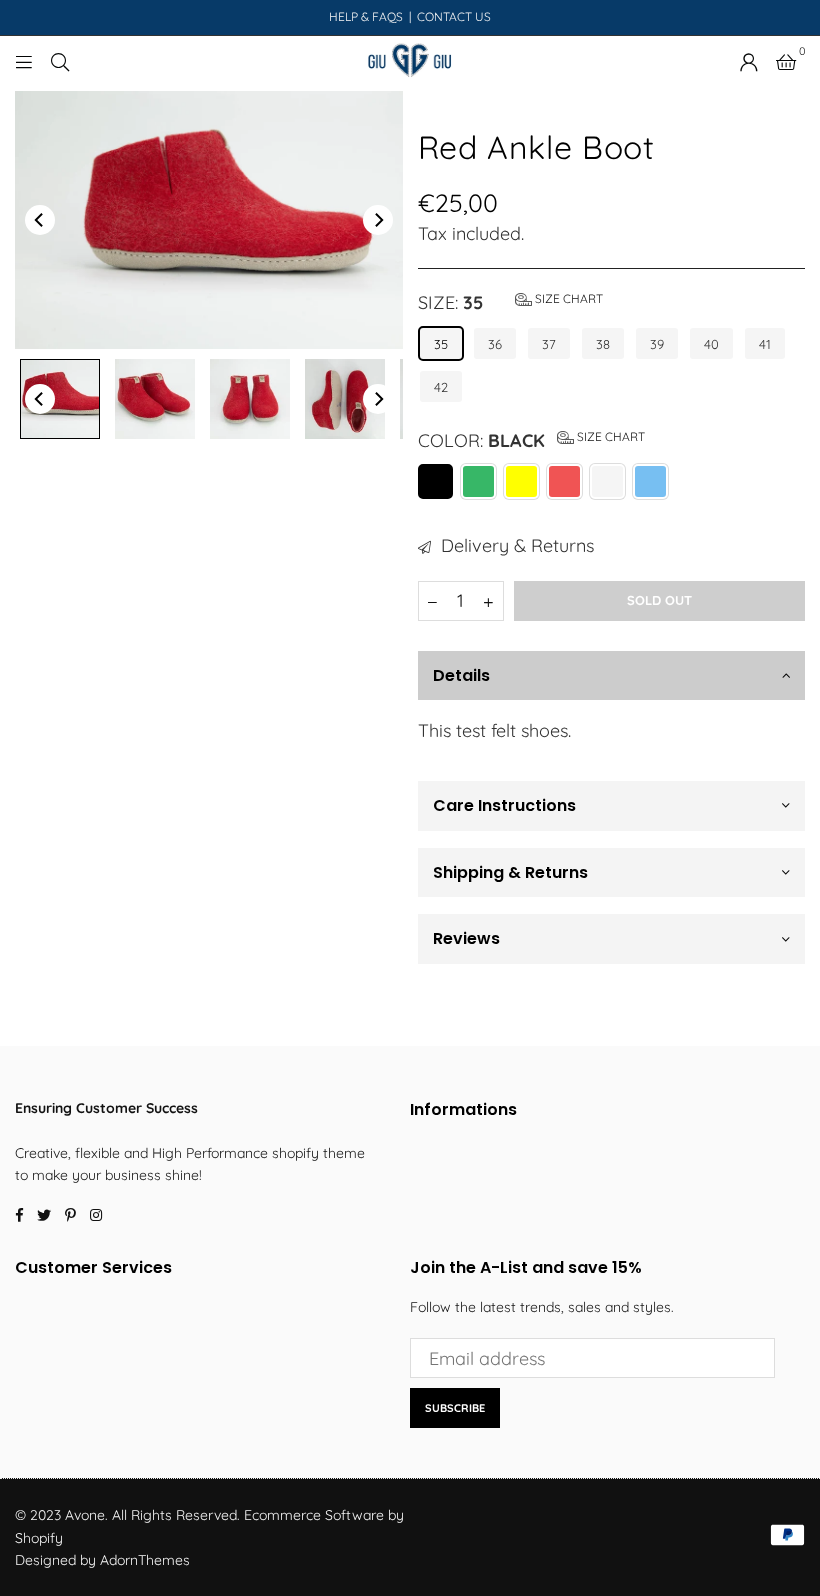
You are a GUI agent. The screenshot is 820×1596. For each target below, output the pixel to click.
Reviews (466, 938)
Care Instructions (504, 805)
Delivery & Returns (515, 545)
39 (657, 344)
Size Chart (567, 298)
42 (441, 387)
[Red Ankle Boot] (60, 399)
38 (603, 344)
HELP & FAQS (366, 16)
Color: (531, 440)
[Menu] (24, 60)
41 (765, 344)
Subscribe (455, 1408)
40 (711, 344)
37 (549, 344)
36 (495, 344)
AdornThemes (145, 1560)
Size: (510, 302)
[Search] (60, 60)
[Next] (378, 220)
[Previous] (40, 220)
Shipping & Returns (510, 872)
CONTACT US (454, 16)
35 (441, 344)
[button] (786, 61)
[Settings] (749, 61)
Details (461, 675)
